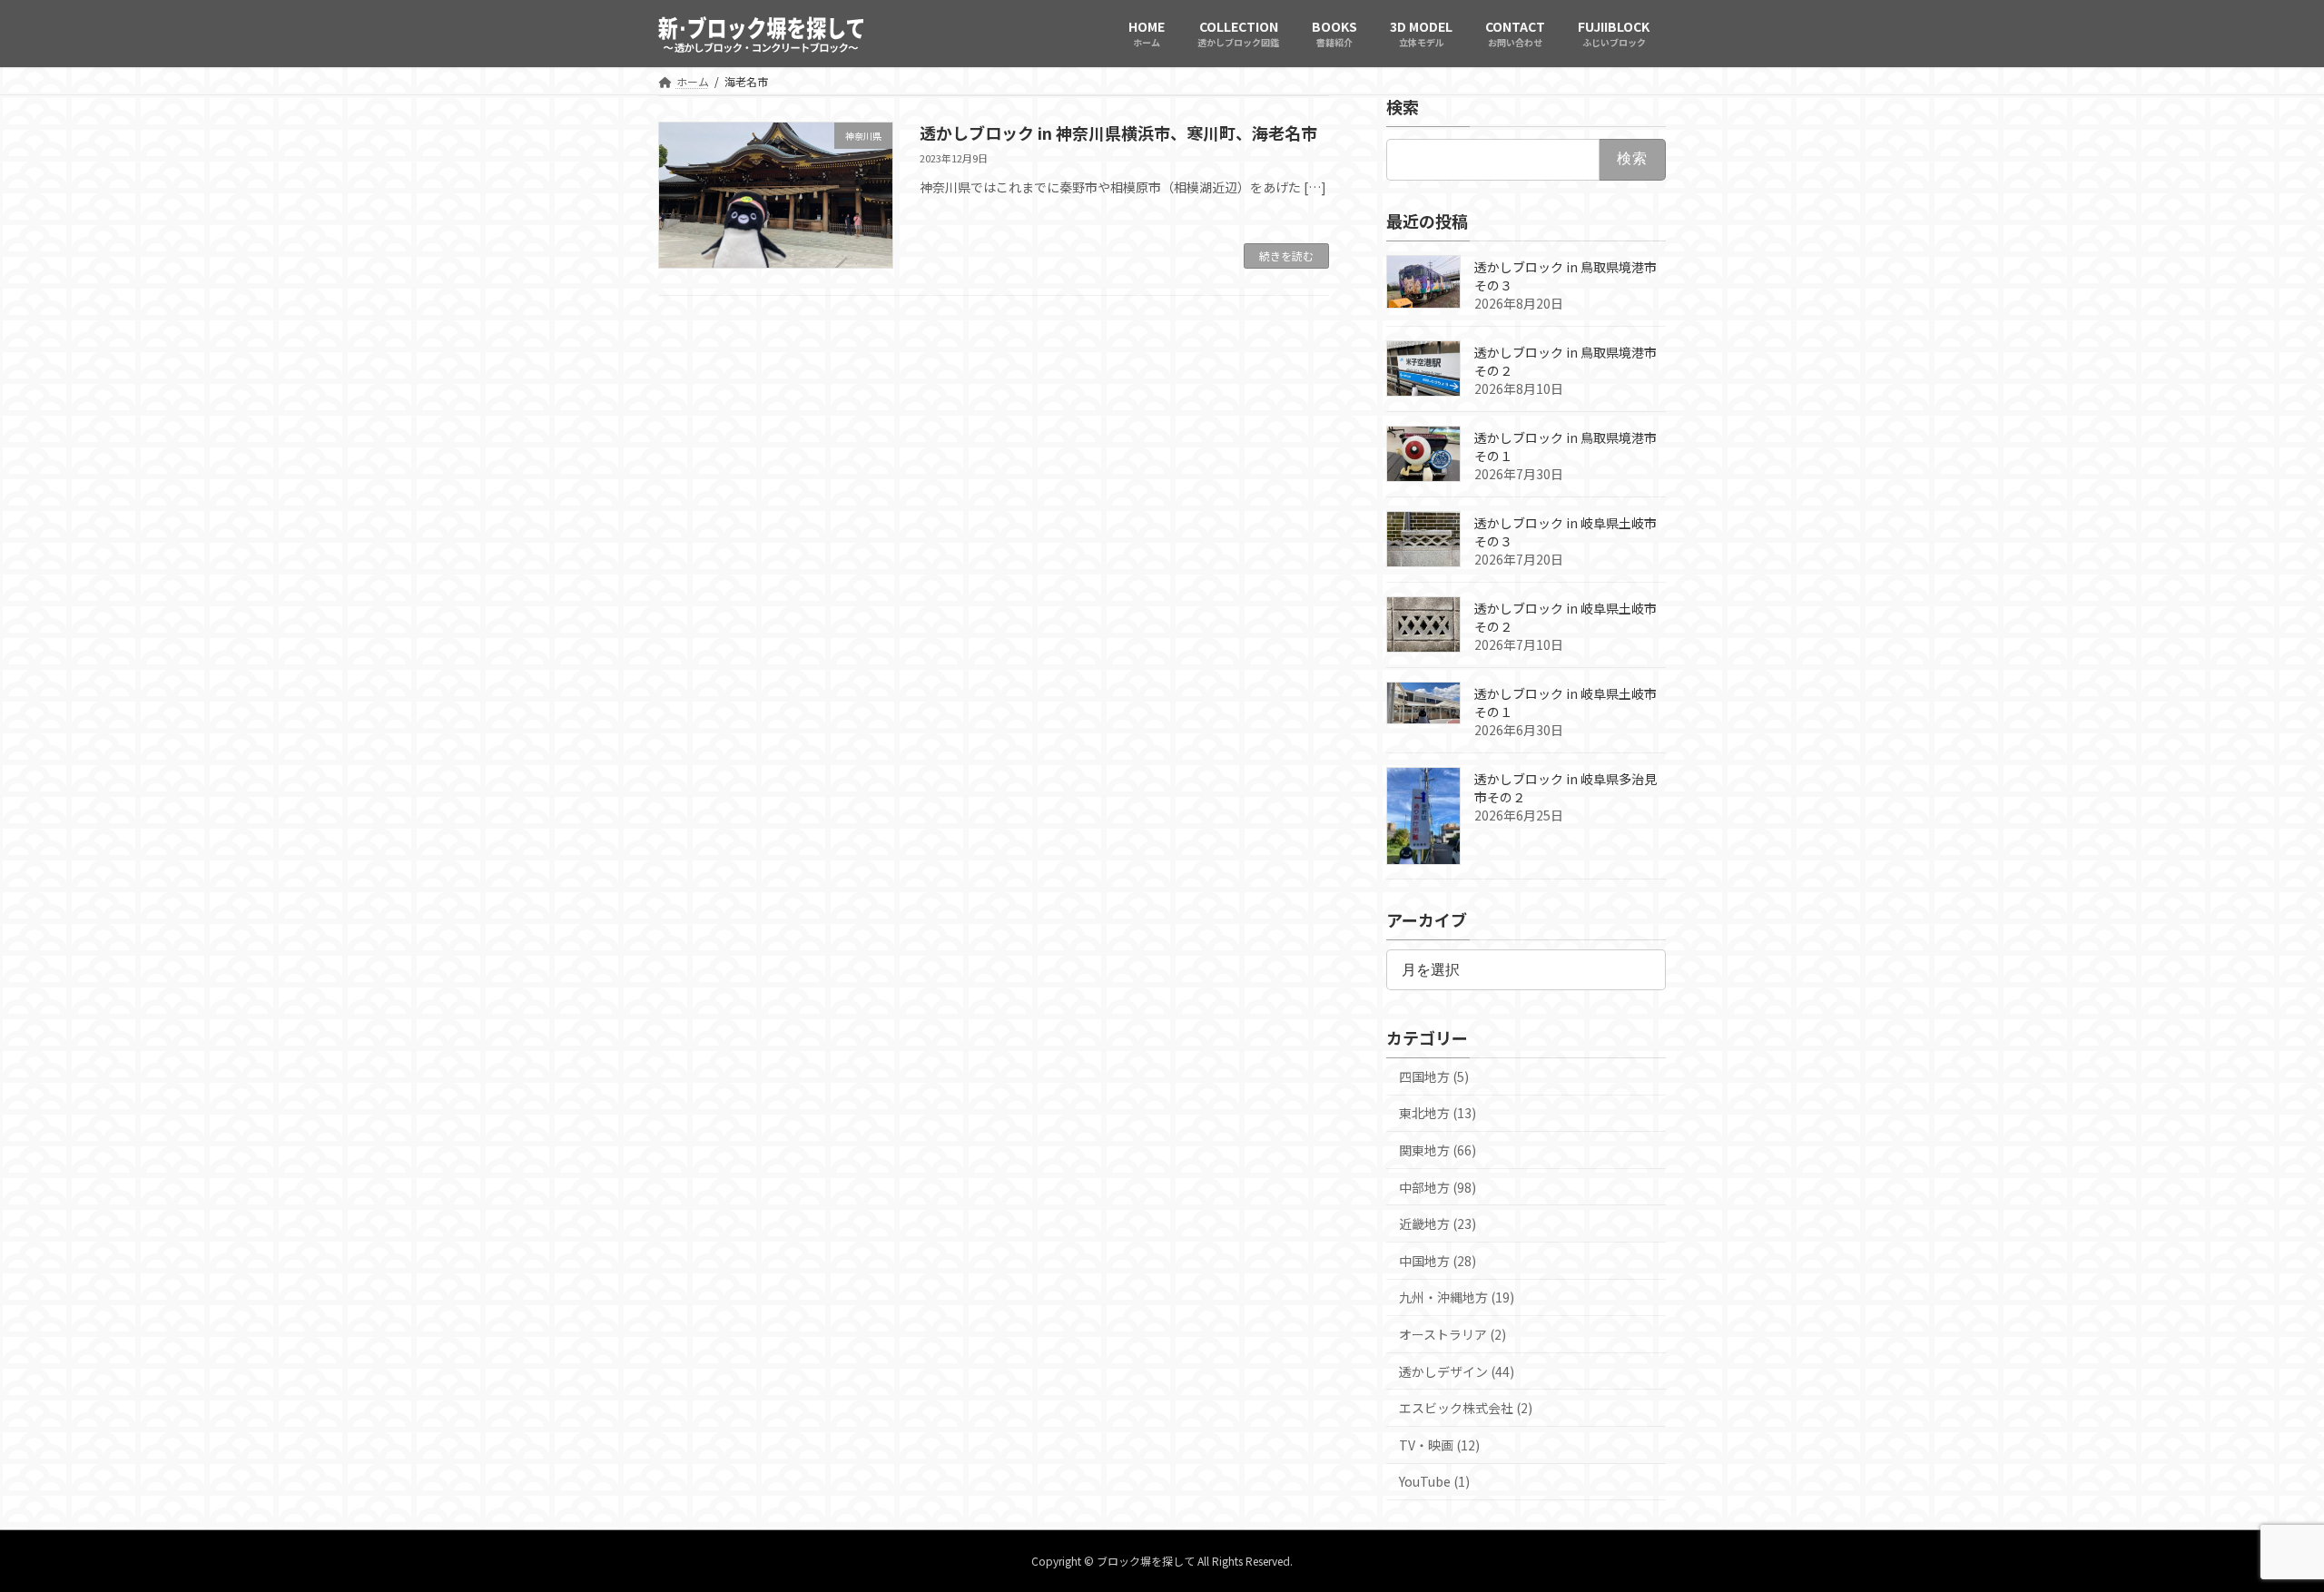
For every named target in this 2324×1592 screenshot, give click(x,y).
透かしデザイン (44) (1457, 1371)
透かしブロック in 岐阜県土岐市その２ (1566, 616)
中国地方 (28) (1438, 1260)
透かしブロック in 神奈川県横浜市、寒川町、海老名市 (1118, 133)
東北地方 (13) (1438, 1113)
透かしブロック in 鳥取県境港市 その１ (1566, 446)
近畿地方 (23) (1438, 1223)
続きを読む (1286, 256)
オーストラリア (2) (1452, 1334)
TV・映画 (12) (1439, 1444)
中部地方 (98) (1438, 1186)
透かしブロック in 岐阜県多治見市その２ (1566, 787)
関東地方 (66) (1438, 1150)
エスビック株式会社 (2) (1466, 1408)
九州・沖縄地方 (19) (1457, 1297)
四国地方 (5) (1434, 1076)
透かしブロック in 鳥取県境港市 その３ (1566, 275)
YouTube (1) (1434, 1481)
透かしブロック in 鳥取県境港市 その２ (1566, 360)
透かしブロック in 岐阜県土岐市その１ (1566, 702)
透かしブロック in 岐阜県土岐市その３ (1566, 531)
